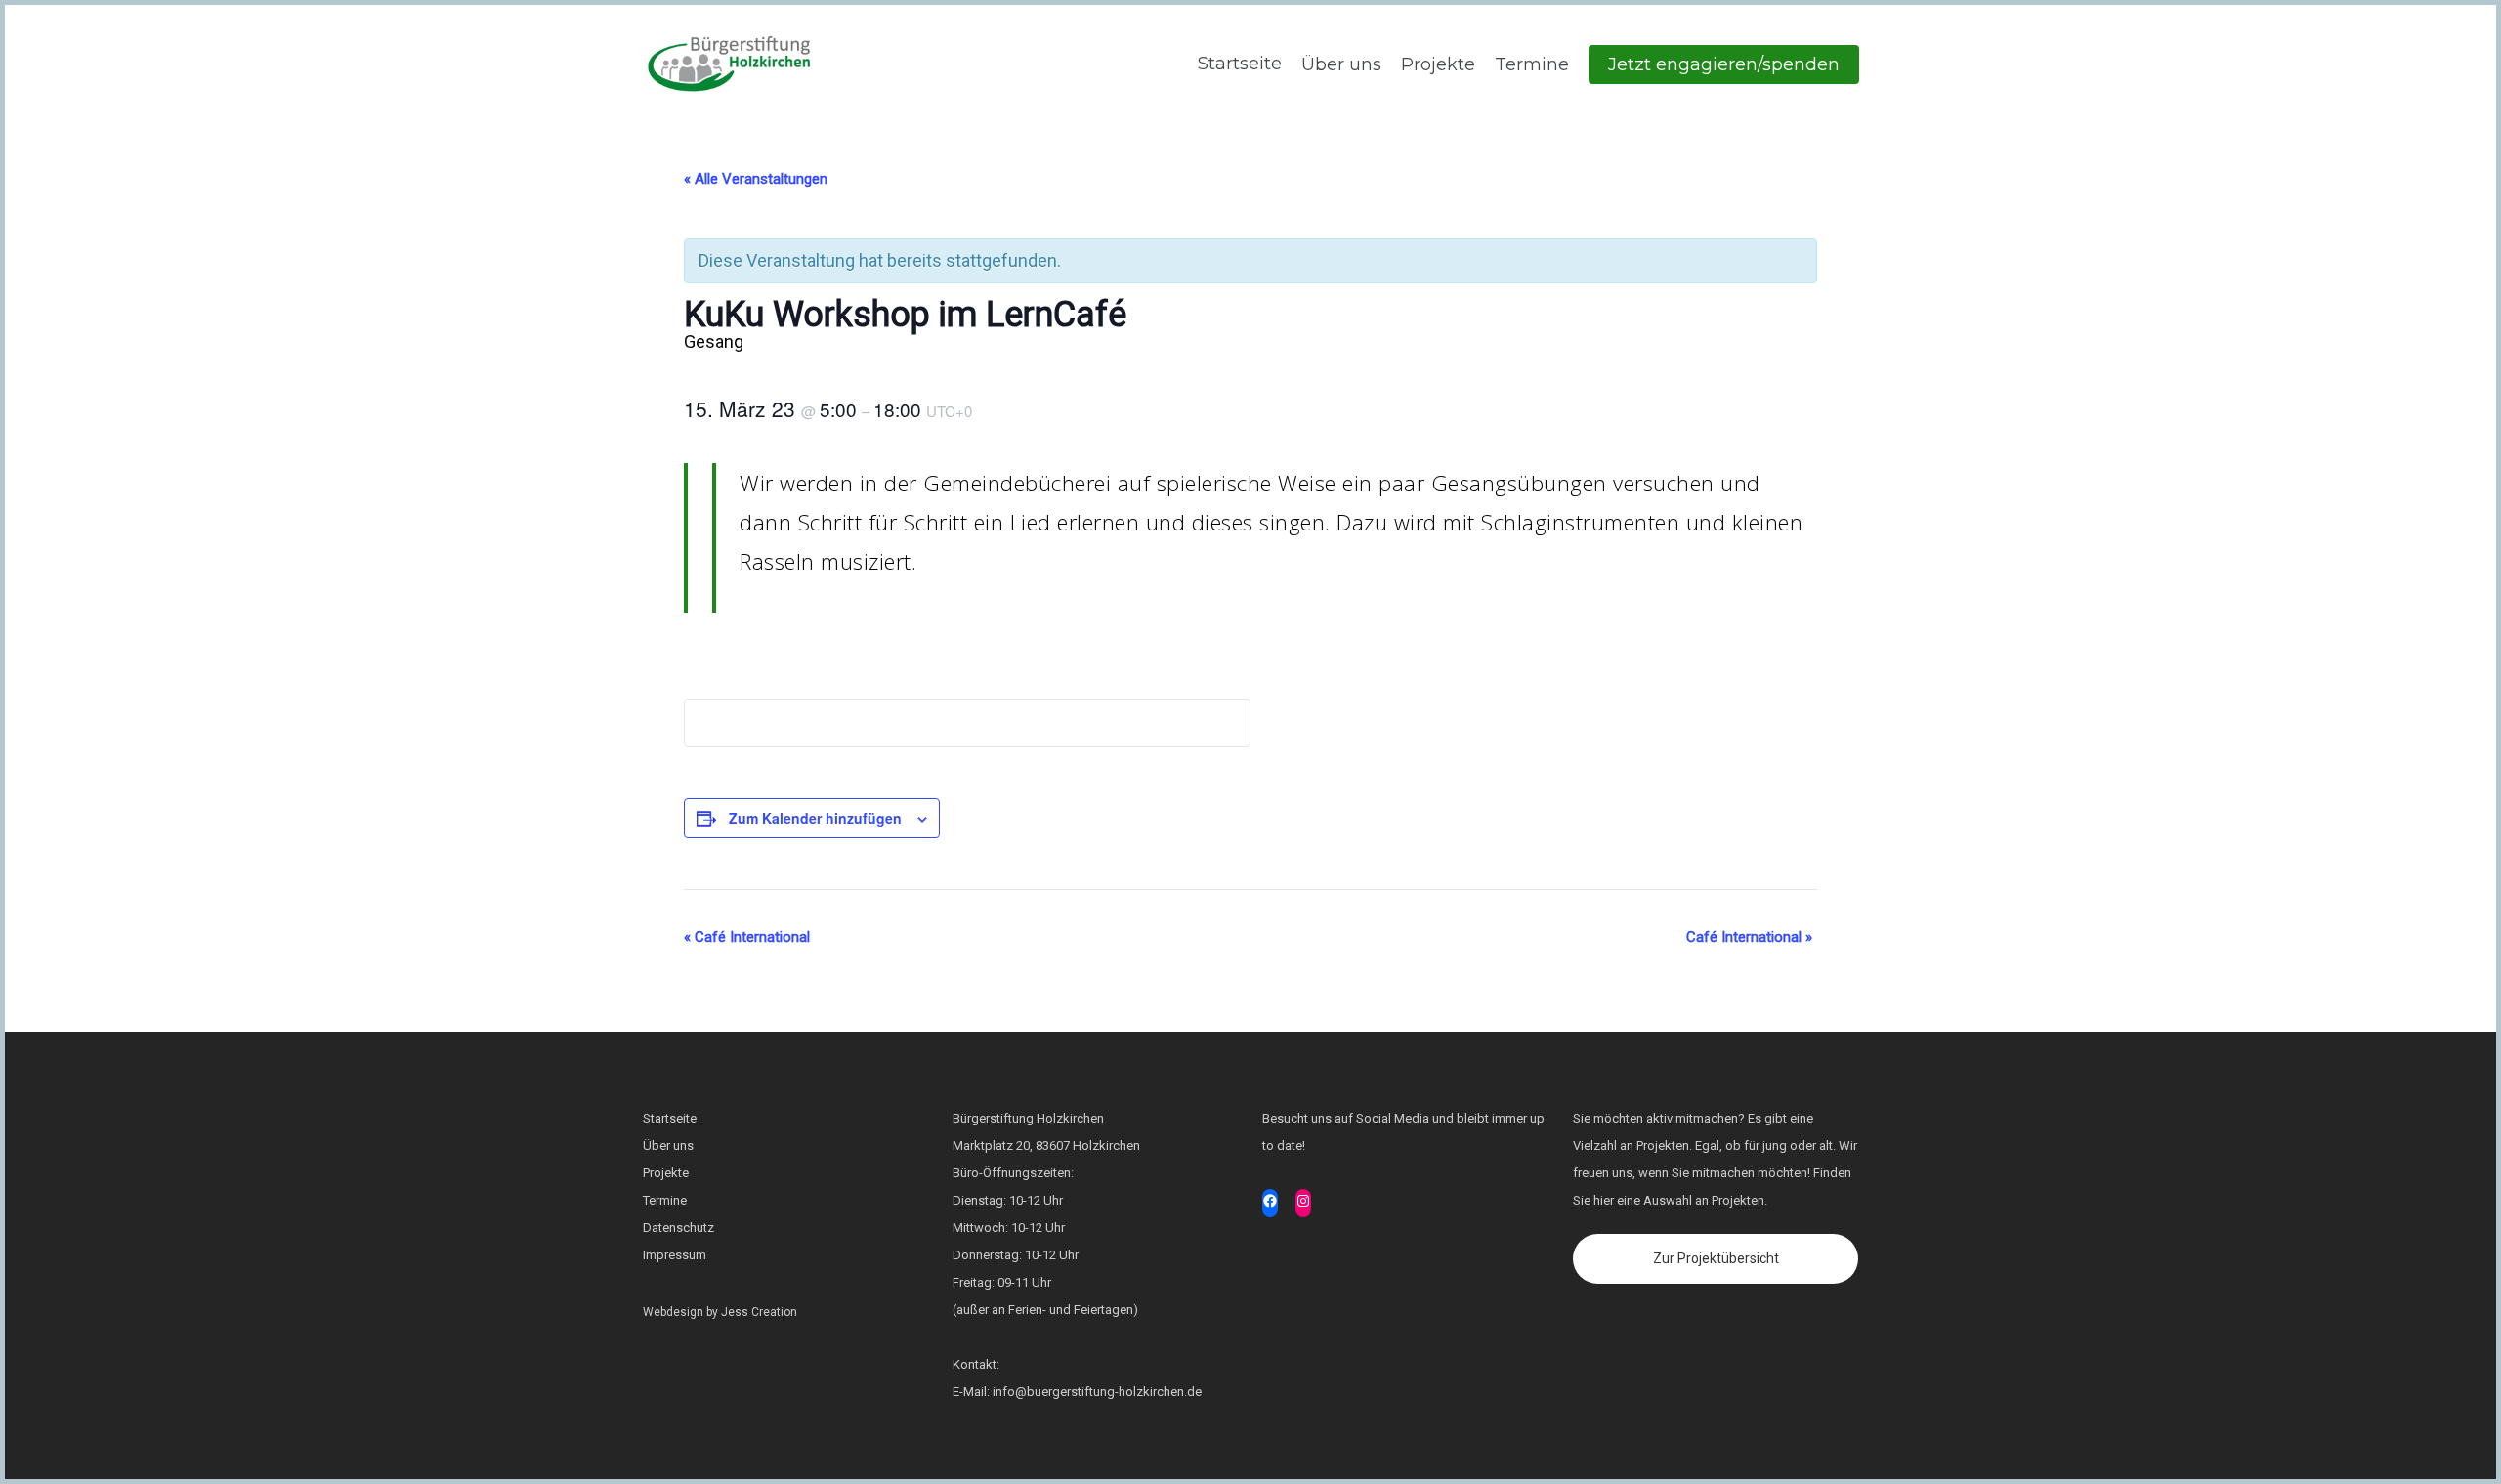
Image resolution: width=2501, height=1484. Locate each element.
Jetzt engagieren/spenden (1724, 64)
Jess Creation (759, 1312)
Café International (747, 937)
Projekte (1438, 64)
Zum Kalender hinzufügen (815, 818)
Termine (1532, 64)
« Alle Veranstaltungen (756, 179)
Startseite (1237, 64)
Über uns (1341, 64)
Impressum (675, 1255)
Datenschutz (678, 1228)
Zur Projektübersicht (1716, 1258)
